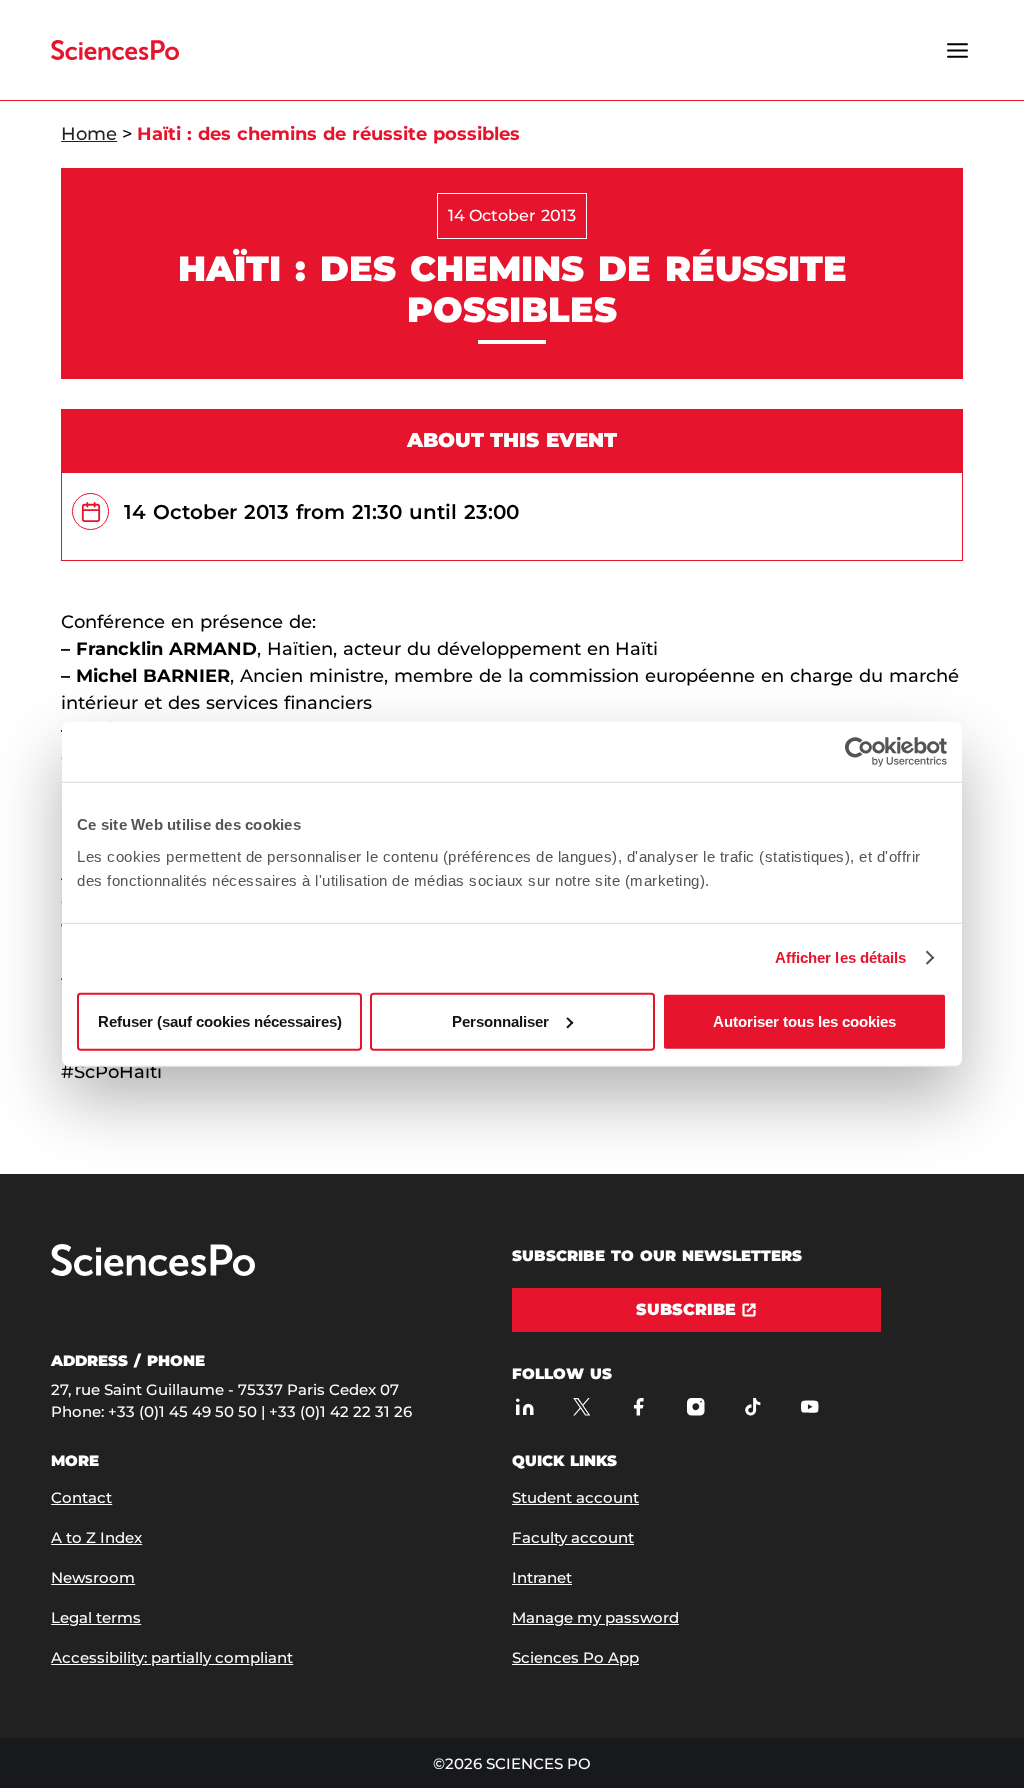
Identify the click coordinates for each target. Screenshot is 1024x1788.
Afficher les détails (841, 957)
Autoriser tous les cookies (804, 1020)
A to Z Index (96, 1537)
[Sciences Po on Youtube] (809, 1406)
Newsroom (93, 1577)
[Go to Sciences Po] (153, 1271)
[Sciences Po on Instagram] (695, 1406)
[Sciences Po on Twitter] (581, 1406)
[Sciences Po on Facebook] (638, 1406)
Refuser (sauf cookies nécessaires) (220, 1020)
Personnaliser (500, 1020)
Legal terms (96, 1617)
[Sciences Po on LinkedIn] (524, 1406)
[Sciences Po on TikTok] (752, 1406)
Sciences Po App (575, 1657)
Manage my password (595, 1617)
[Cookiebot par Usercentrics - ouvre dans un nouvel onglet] (859, 752)
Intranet (542, 1577)
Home (89, 134)
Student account (575, 1497)
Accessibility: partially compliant (172, 1657)
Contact (81, 1497)
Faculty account (573, 1537)
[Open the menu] (958, 50)
